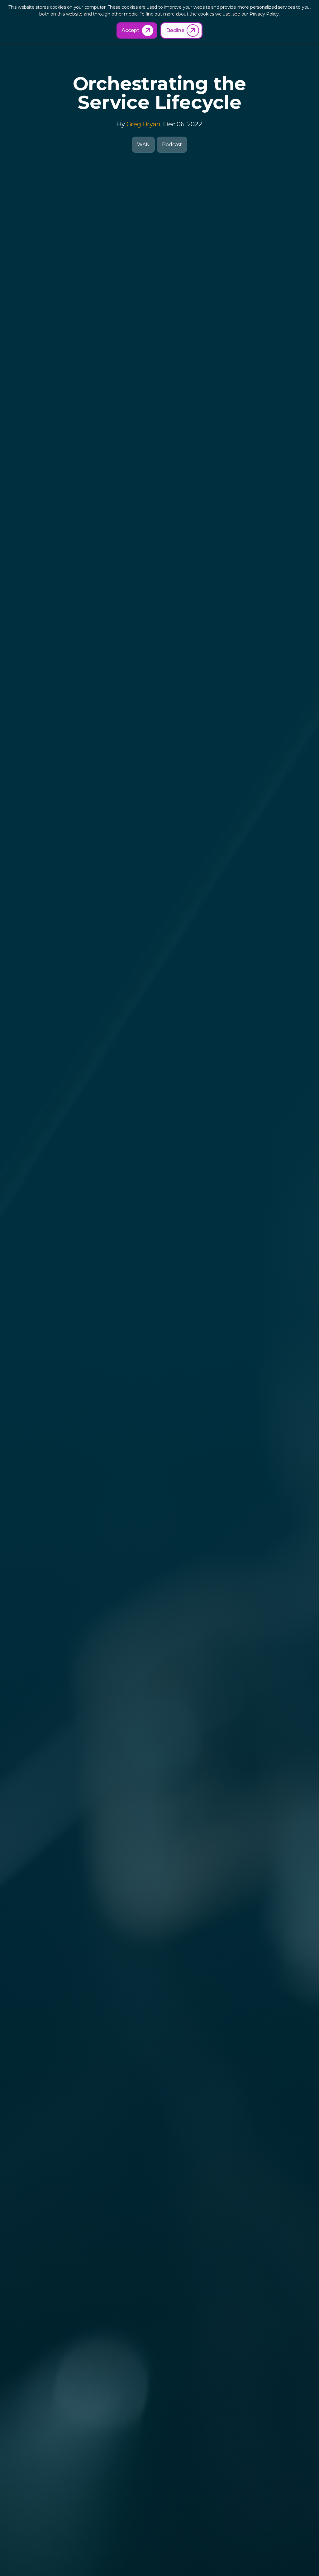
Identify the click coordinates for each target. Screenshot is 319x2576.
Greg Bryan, (144, 124)
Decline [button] (175, 30)
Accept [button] (130, 30)
